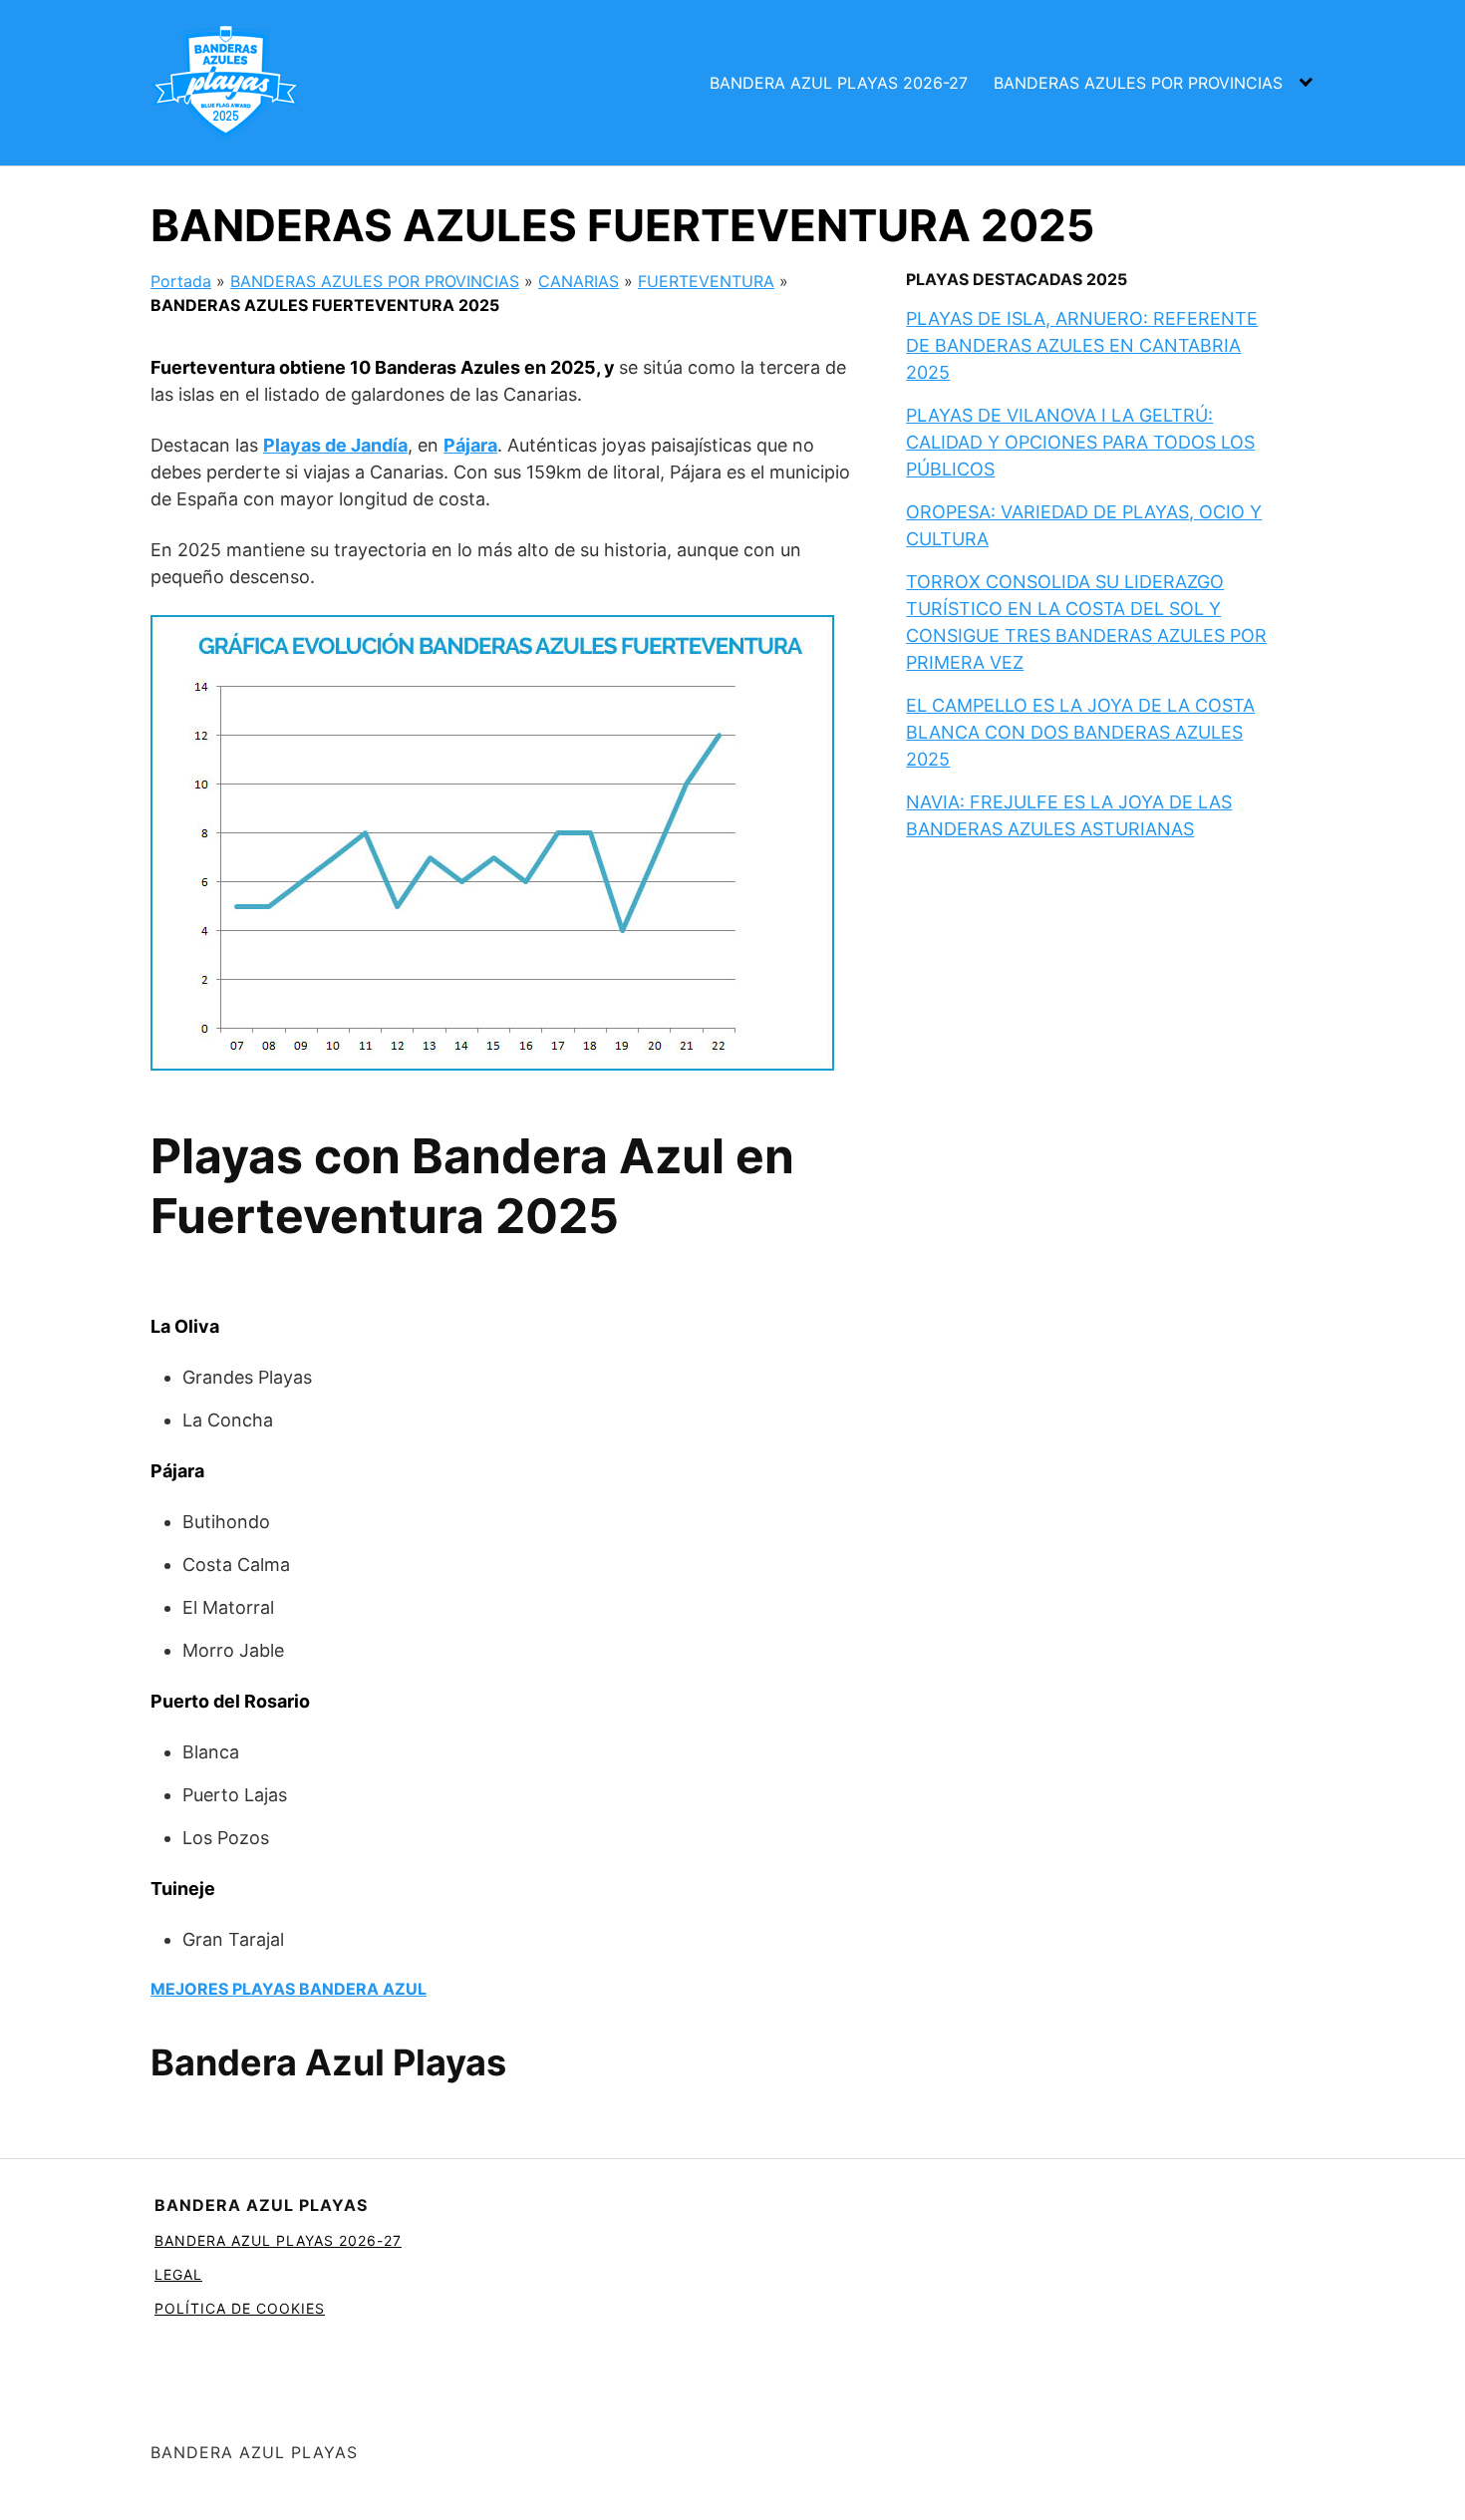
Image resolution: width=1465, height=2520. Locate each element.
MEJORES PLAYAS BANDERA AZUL (289, 1989)
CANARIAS (579, 281)
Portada (181, 281)
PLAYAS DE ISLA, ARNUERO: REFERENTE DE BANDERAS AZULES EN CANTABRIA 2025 (1082, 345)
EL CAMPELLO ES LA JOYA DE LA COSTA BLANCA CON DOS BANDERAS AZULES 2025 (1080, 732)
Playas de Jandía (335, 445)
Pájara (470, 445)
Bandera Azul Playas (328, 2062)
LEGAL (178, 2274)
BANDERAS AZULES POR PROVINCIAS (1138, 83)
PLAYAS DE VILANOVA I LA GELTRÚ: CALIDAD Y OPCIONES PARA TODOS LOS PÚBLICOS (1080, 442)
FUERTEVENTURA (706, 281)
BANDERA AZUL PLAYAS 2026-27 (839, 83)
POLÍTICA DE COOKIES (240, 2308)
